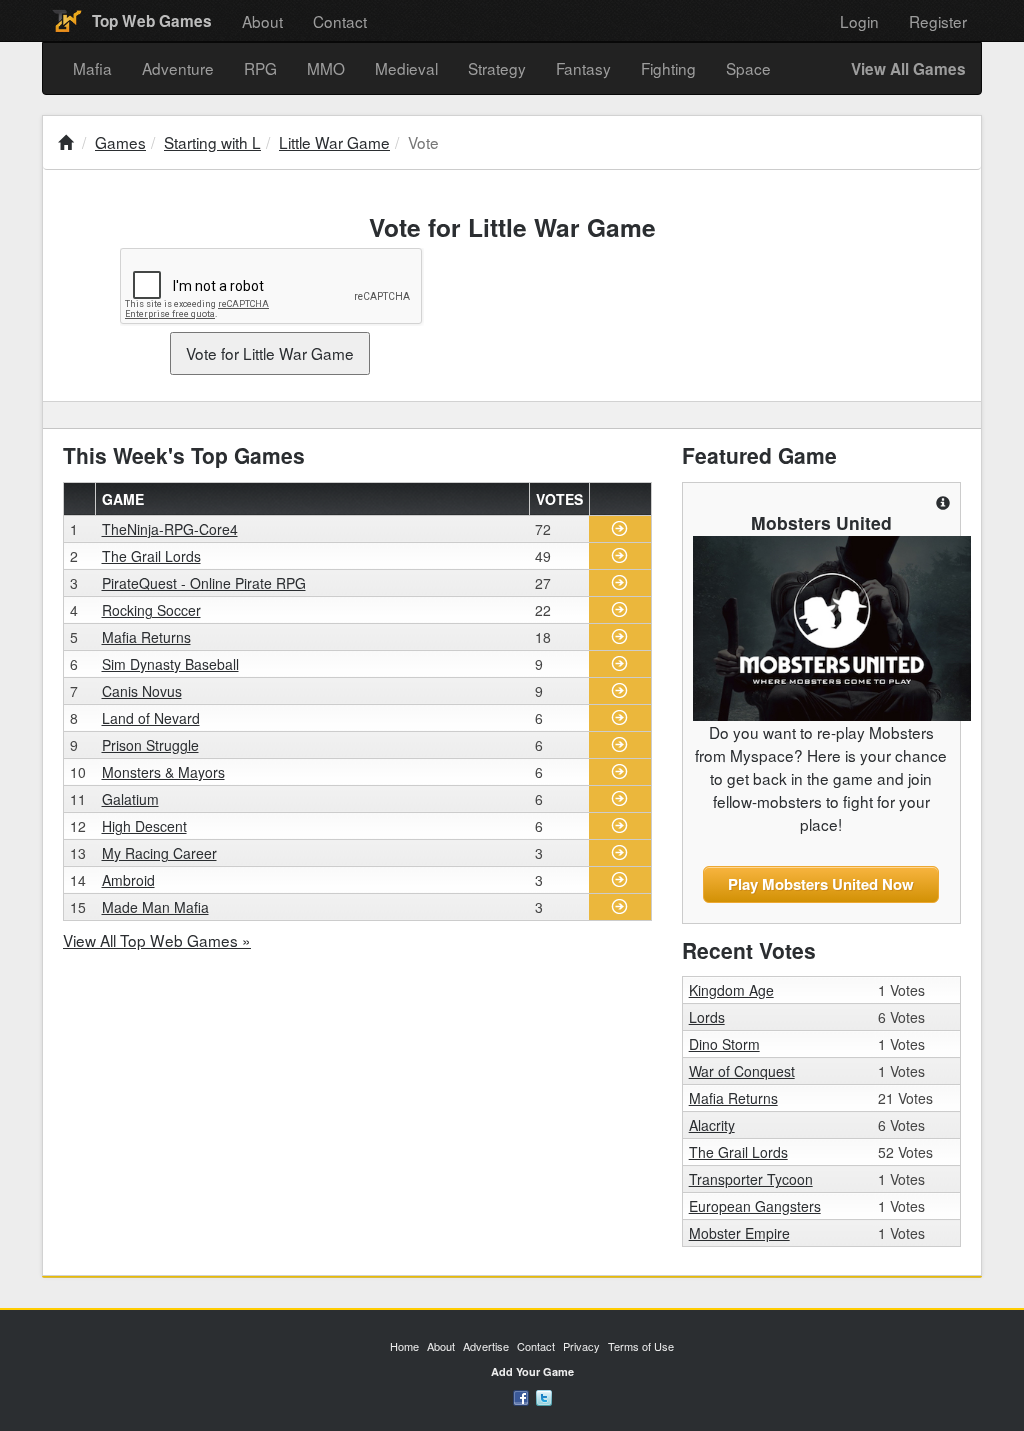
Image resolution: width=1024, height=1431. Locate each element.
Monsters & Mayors (163, 772)
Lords (707, 1017)
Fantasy (583, 68)
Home (404, 1346)
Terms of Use (641, 1346)
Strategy (497, 68)
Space (748, 68)
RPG (260, 68)
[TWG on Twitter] (544, 1396)
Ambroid (128, 880)
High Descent (144, 826)
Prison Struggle (150, 745)
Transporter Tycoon (751, 1179)
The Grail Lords (151, 556)
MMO (326, 68)
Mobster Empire (739, 1233)
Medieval (406, 68)
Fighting (668, 68)
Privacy (581, 1346)
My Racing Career (159, 853)
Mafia (92, 68)
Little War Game (334, 142)
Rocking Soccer (151, 610)
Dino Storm (724, 1044)
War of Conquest (742, 1071)
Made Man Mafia (155, 907)
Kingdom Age (731, 990)
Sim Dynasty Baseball (170, 664)
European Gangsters (755, 1206)
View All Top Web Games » (157, 940)
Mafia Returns (146, 637)
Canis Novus (142, 691)
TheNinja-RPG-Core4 (170, 529)
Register (938, 21)
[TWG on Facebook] (521, 1396)
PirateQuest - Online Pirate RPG (204, 583)
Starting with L (212, 142)
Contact (340, 21)
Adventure (178, 68)
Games (120, 142)
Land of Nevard (151, 718)
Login (859, 21)
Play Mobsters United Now (821, 884)
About (262, 21)
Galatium (130, 799)
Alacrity (712, 1125)
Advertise (486, 1346)
